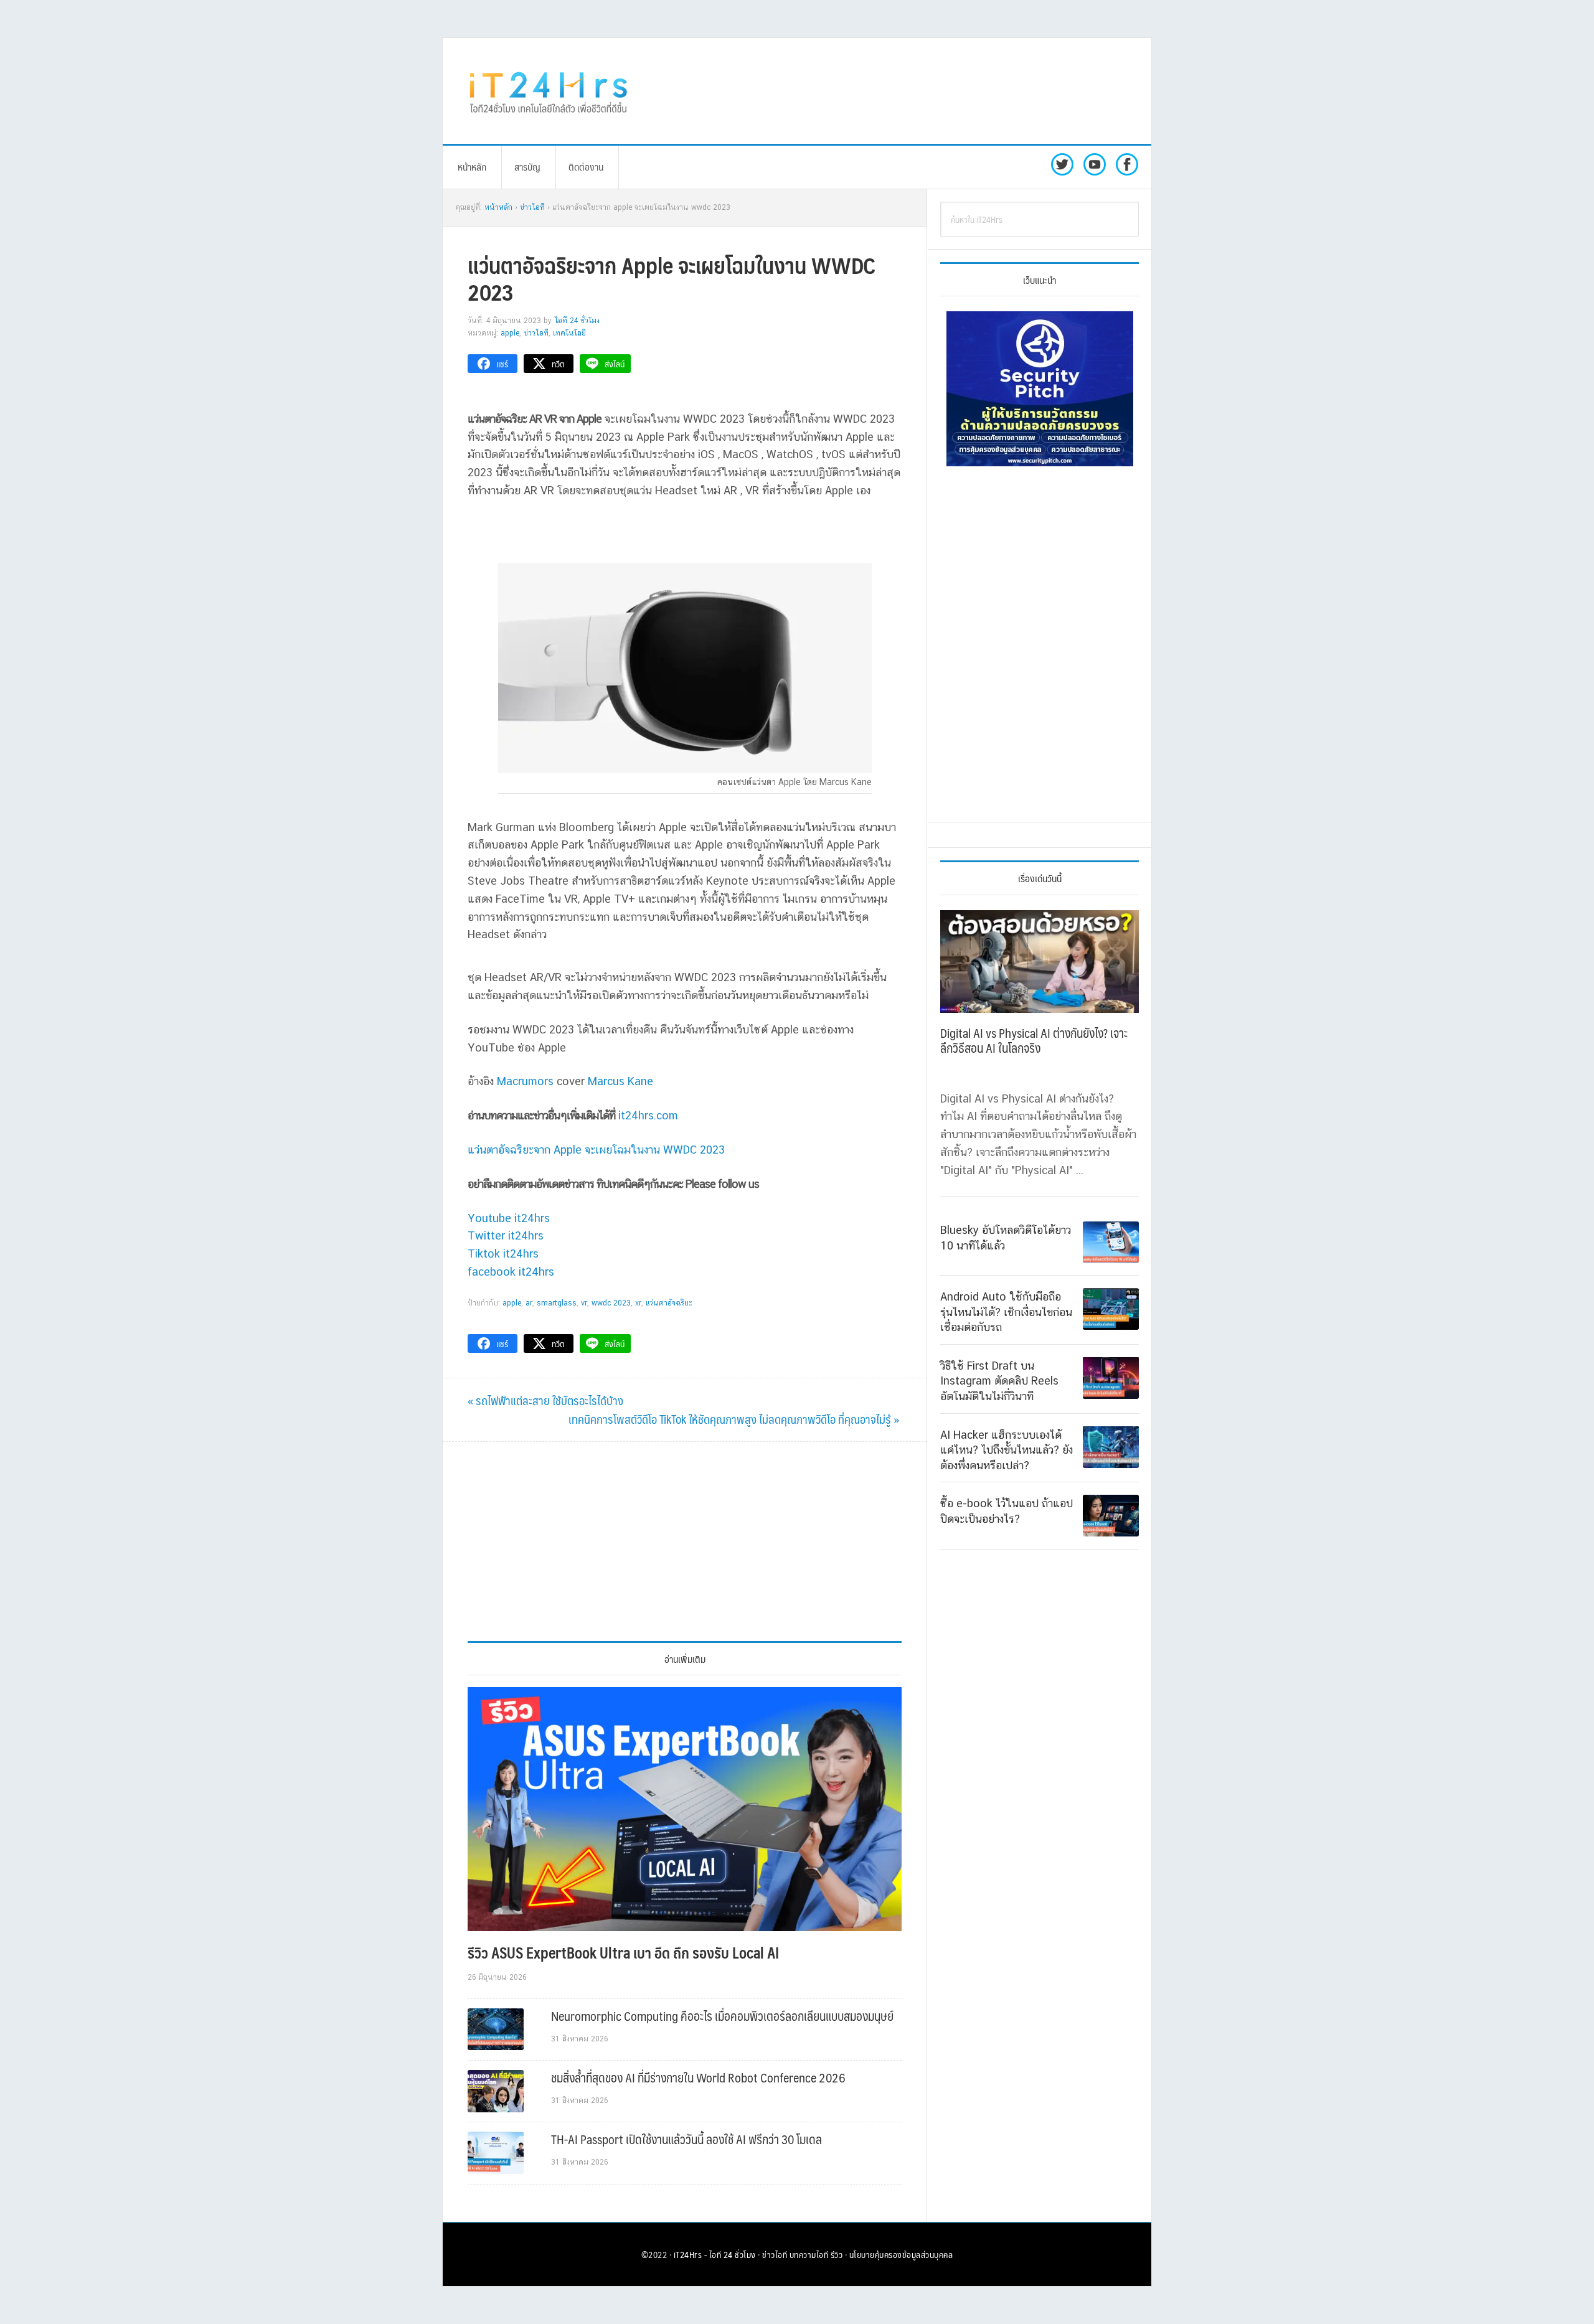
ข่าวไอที (536, 333)
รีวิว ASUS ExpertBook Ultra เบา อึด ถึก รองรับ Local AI (623, 1952)
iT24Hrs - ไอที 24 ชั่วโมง (715, 2254)
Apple (510, 333)
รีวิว (837, 2254)
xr (638, 1303)
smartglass (557, 1303)
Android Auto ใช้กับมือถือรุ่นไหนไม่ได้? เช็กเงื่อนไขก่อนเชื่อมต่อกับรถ (1006, 1312)
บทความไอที (809, 2254)
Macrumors (525, 1081)
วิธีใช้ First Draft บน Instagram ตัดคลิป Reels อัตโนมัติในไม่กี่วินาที (999, 1380)
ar (529, 1303)
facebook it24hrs (511, 1272)
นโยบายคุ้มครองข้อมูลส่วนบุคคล (901, 2254)
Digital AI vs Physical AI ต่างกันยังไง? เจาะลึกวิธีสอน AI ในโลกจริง (1034, 1040)
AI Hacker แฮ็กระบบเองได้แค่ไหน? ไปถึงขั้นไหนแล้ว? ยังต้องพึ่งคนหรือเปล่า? (1007, 1449)
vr (584, 1303)
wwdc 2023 (611, 1303)
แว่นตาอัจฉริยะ (669, 1303)
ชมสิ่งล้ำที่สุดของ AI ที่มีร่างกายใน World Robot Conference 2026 (698, 2077)
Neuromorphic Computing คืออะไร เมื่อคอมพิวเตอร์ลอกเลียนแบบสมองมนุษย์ (722, 2016)
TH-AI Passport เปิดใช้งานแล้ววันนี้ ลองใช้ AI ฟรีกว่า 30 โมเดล (686, 2139)
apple (512, 1303)
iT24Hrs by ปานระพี (549, 91)
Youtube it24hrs (509, 1218)
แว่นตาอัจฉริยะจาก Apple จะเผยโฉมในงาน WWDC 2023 (596, 1150)
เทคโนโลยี (569, 333)
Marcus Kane (620, 1081)
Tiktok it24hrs (503, 1254)
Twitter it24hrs (506, 1235)
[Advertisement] (900, 91)
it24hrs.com (648, 1115)
